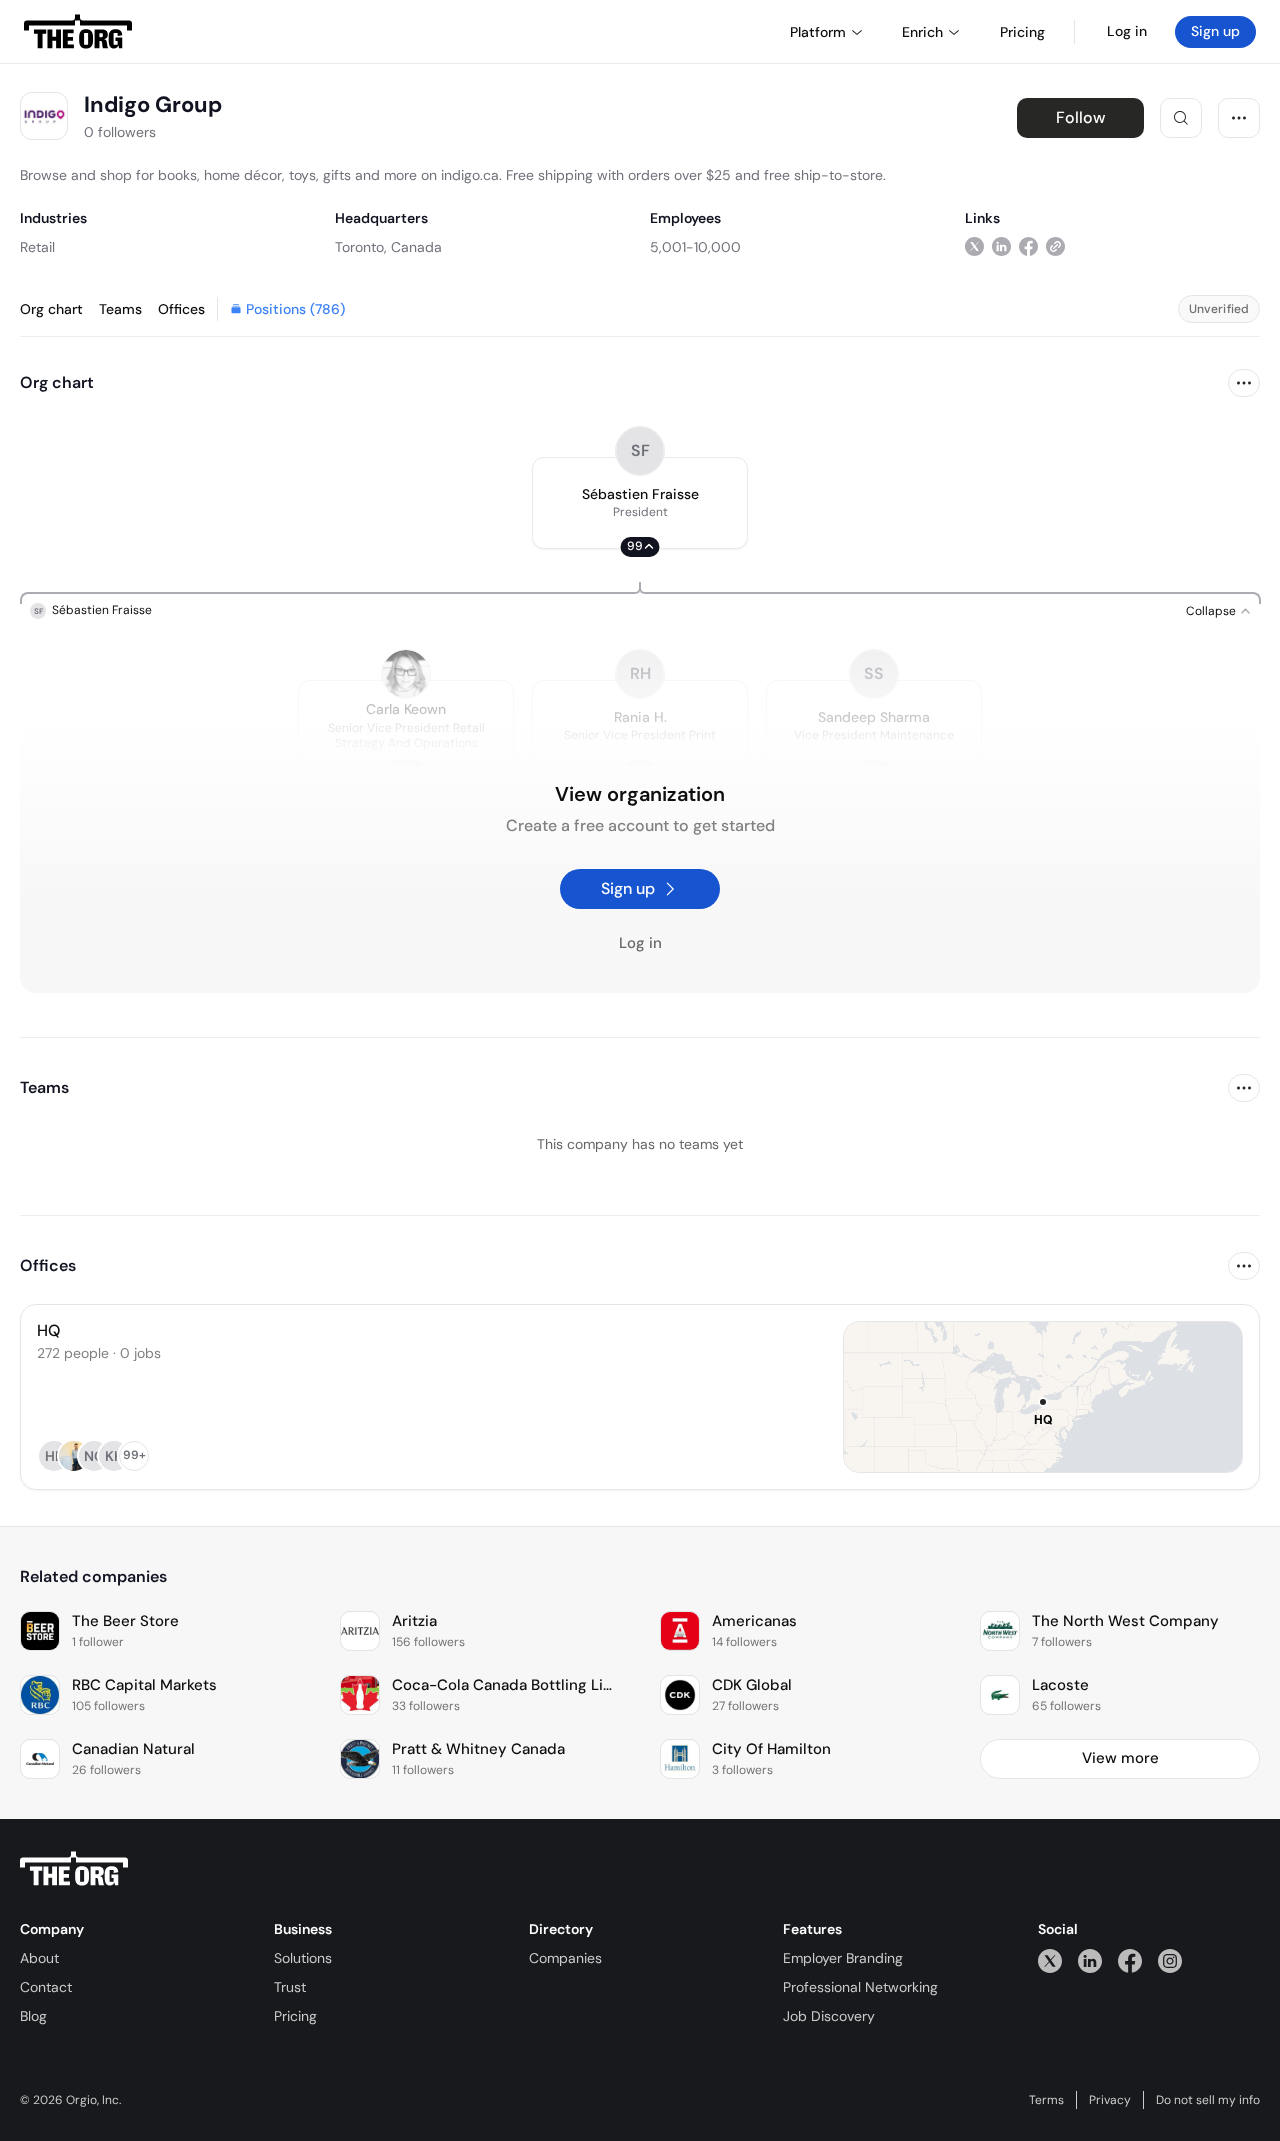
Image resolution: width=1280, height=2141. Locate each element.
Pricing (295, 2016)
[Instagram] (1170, 1960)
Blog (33, 2016)
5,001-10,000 (695, 247)
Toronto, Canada (388, 247)
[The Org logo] (74, 1869)
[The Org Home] (78, 32)
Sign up (1215, 31)
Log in (1127, 31)
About (39, 1958)
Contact (46, 1987)
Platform (818, 32)
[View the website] (1055, 246)
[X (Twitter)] (1050, 1960)
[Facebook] (1130, 1960)
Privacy (1110, 2100)
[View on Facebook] (1028, 246)
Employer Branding (843, 1958)
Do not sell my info (1208, 2100)
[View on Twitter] (974, 246)
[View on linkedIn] (1001, 246)
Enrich (922, 32)
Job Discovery (829, 2016)
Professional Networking (860, 1987)
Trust (290, 1987)
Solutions (303, 1958)
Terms (1046, 2100)
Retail (37, 247)
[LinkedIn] (1090, 1960)
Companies (565, 1958)
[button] (640, 503)
